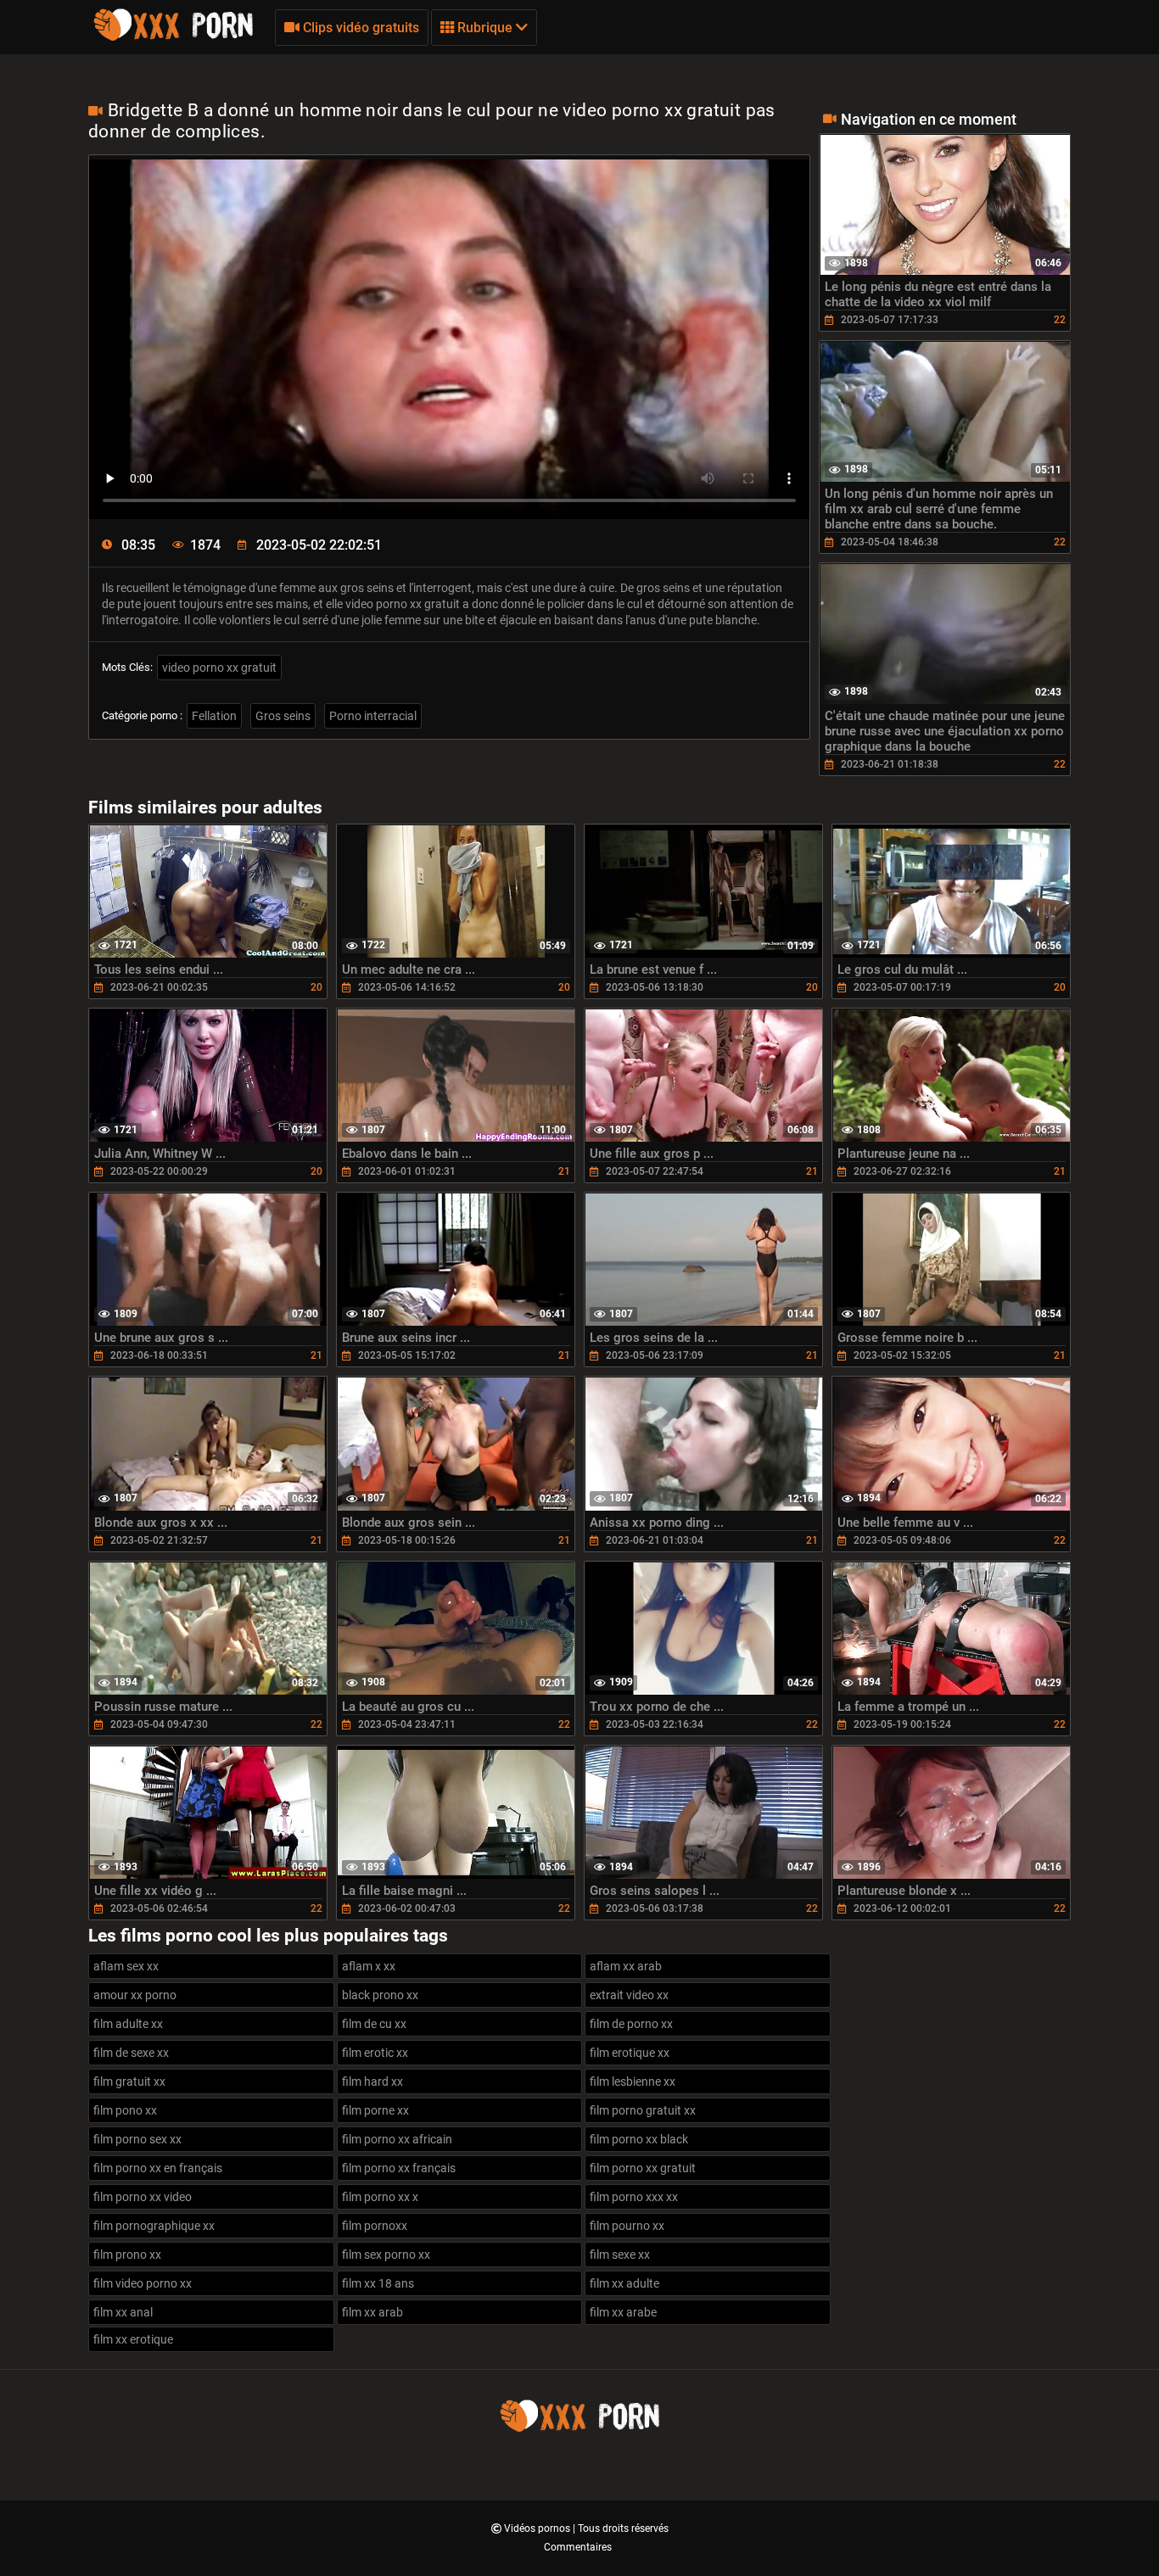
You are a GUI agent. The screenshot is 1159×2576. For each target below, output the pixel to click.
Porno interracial (373, 716)
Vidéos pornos (538, 2529)
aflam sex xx (126, 1966)
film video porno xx (143, 2283)
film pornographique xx (154, 2226)
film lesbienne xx (633, 2081)
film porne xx (375, 2110)
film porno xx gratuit (643, 2168)
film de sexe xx (131, 2053)
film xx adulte (624, 2283)
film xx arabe (623, 2312)
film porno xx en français (158, 2168)
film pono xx (125, 2110)
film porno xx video (143, 2197)
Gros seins (283, 716)
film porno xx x (380, 2197)
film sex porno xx (386, 2255)
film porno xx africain (397, 2139)
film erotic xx (375, 2053)
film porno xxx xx (634, 2197)
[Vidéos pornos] (173, 38)
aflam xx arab (626, 1966)
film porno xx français (399, 2168)
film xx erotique (133, 2339)
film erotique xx (630, 2053)
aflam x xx (369, 1966)
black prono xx (380, 1995)
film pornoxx (375, 2226)
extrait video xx (629, 1995)
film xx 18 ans (378, 2283)
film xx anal (123, 2312)
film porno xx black (639, 2139)
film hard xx (372, 2081)
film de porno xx (631, 2024)
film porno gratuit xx (643, 2110)
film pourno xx (627, 2226)
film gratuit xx (129, 2081)
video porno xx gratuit (219, 668)
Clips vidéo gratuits (359, 28)
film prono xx (127, 2255)
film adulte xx (128, 2024)
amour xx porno (135, 1995)
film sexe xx (620, 2255)
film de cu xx (374, 2024)
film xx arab (372, 2312)
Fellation (214, 716)
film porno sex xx (137, 2139)
